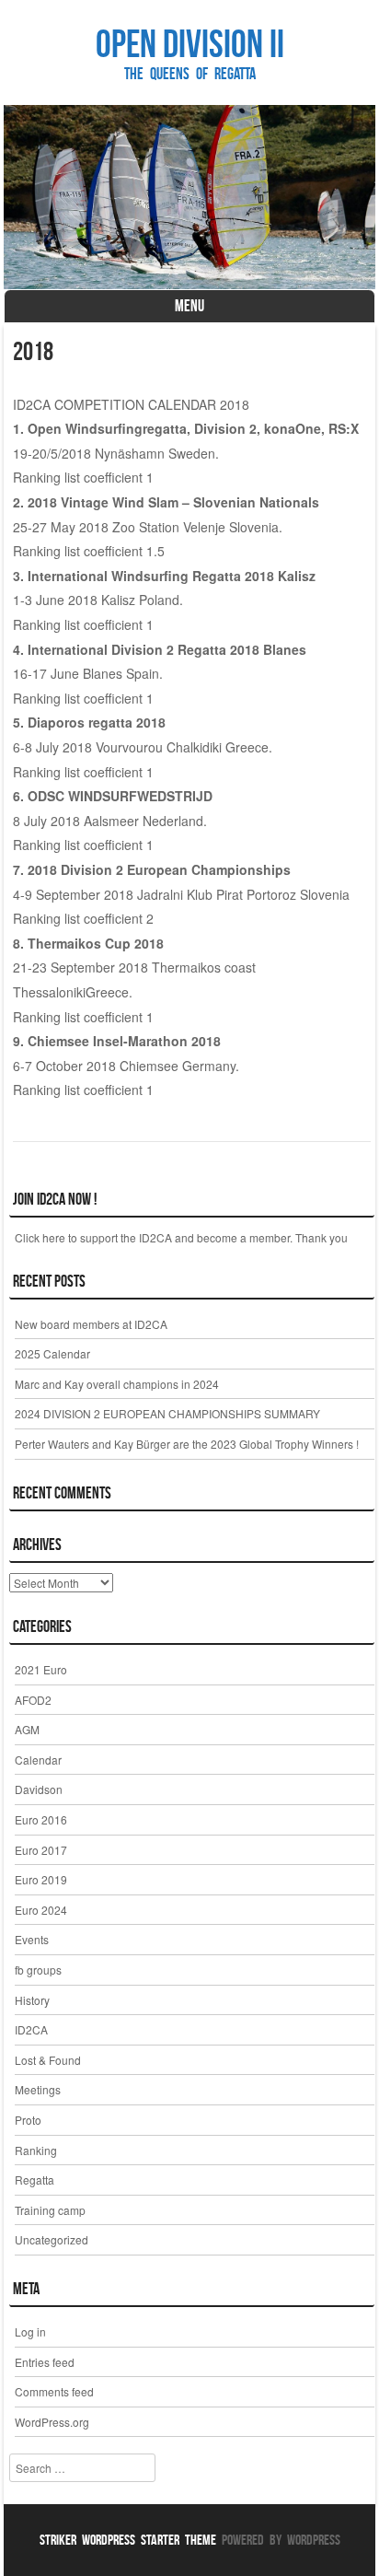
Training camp (50, 2210)
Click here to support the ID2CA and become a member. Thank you (181, 1237)
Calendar (38, 1760)
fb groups (38, 1970)
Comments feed (54, 2391)
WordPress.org (52, 2422)
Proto (28, 2120)
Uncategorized (52, 2239)
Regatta (34, 2180)
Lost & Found (48, 2060)
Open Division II (190, 43)
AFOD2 (33, 1700)
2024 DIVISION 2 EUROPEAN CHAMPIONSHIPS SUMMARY (167, 1413)
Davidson (39, 1789)
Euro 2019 (41, 1879)
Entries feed (45, 2362)
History (32, 2000)
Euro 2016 (41, 1819)
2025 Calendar (52, 1353)
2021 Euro (41, 1669)
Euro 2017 (41, 1850)
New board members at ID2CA (91, 1324)
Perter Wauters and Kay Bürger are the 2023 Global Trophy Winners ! (187, 1444)
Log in (30, 2331)
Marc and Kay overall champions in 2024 (117, 1384)
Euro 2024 (41, 1910)
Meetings (38, 2089)
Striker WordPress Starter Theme (128, 2540)
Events (32, 1939)
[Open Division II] (189, 197)
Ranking (36, 2150)
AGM (27, 1729)
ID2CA (31, 2029)
